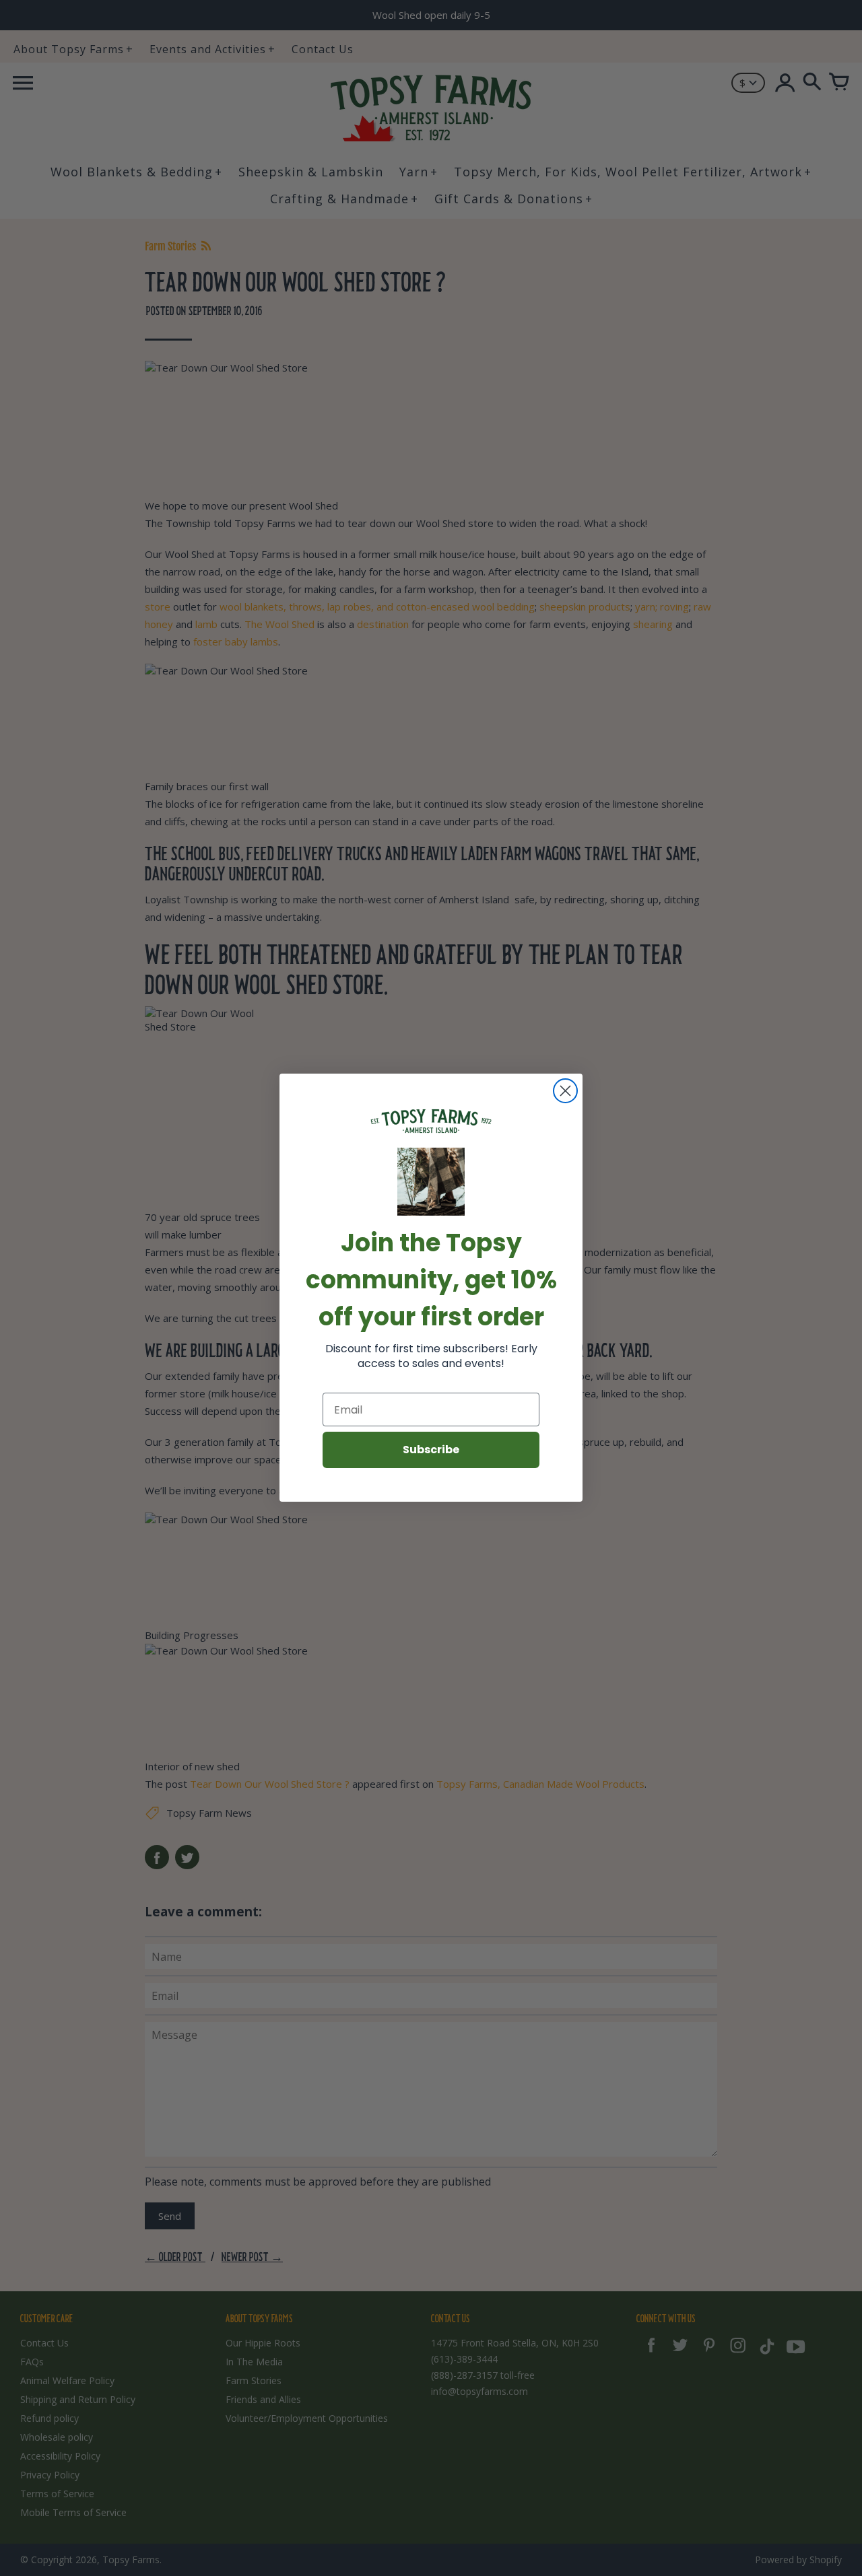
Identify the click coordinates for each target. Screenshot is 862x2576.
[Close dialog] (565, 1091)
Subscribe (431, 1450)
